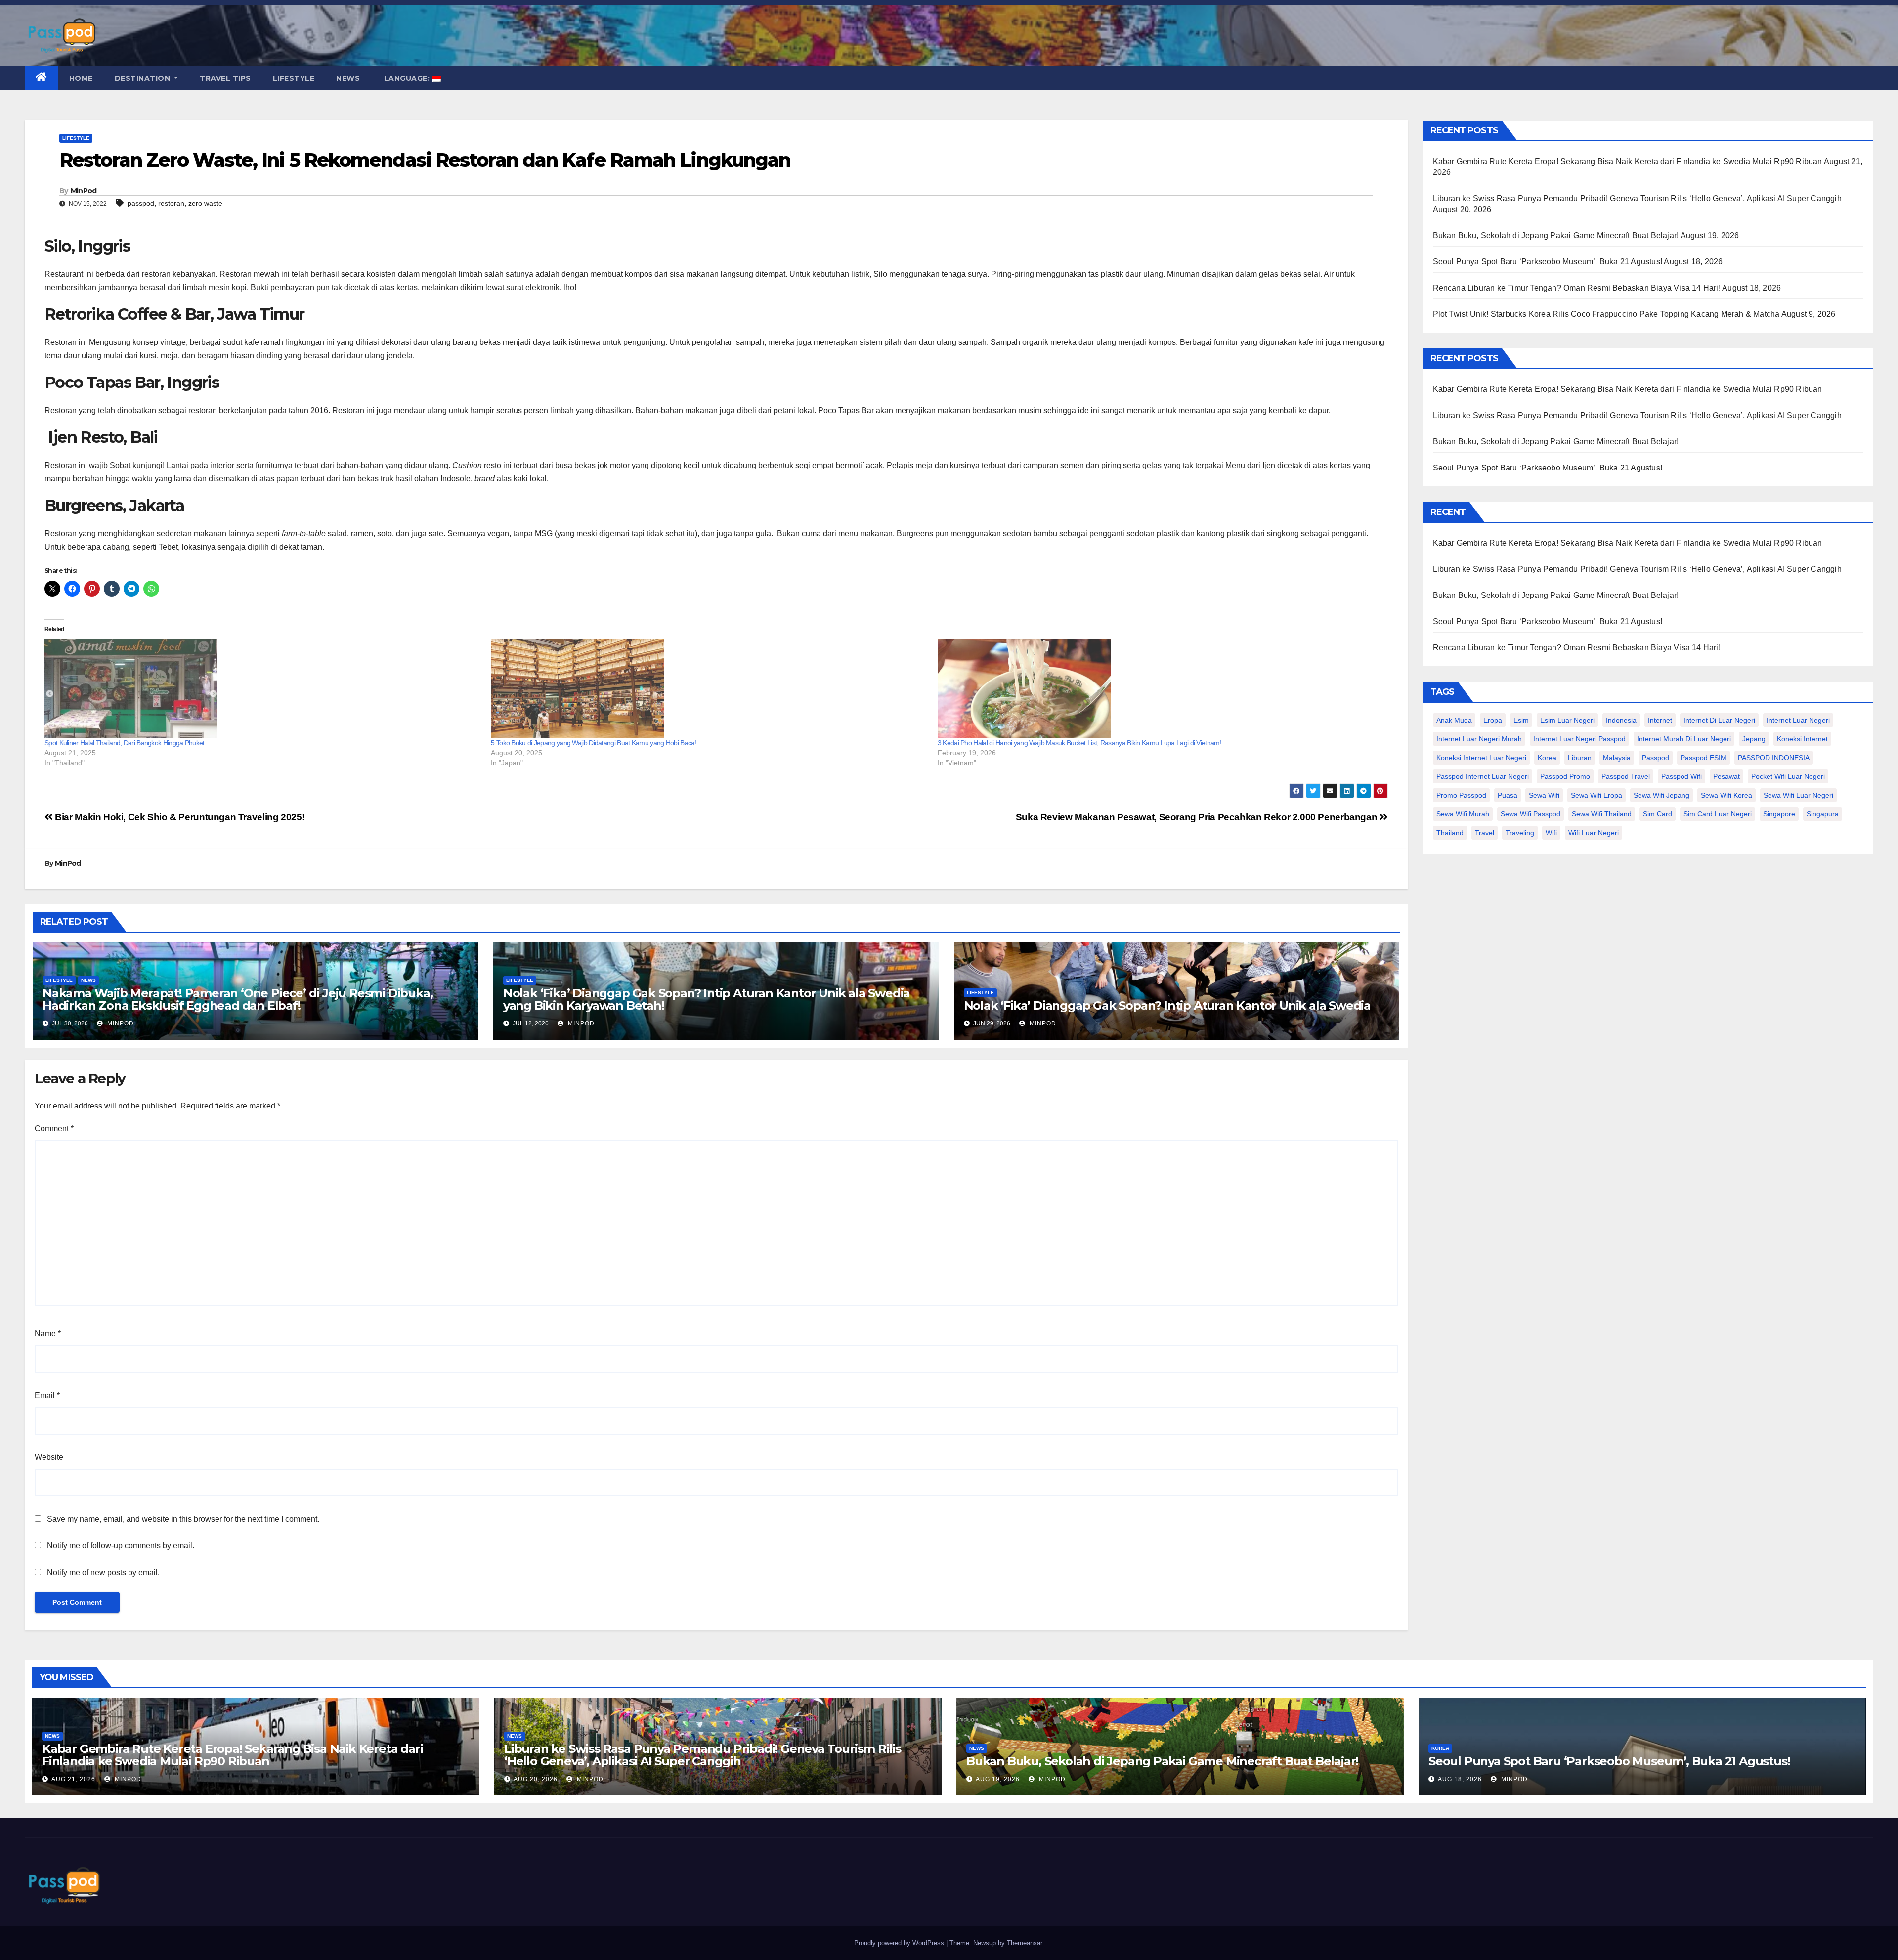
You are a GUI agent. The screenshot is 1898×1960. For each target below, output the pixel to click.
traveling (1520, 833)
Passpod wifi (1682, 776)
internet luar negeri (1798, 720)
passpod (141, 203)
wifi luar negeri (1594, 833)
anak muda (1454, 720)
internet (1660, 720)
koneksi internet (1802, 739)
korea (1547, 758)
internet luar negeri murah (1479, 739)
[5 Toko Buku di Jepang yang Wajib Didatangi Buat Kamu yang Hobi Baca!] (709, 688)
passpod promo (1565, 776)
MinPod (84, 191)
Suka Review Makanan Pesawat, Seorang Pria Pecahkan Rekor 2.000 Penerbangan (1198, 817)
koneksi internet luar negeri (1481, 758)
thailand (1450, 833)
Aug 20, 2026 (536, 1779)
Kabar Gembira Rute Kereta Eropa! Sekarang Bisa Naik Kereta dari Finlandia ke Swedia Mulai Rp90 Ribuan (1628, 161)
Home (81, 78)
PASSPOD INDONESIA (1774, 758)
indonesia (1621, 720)
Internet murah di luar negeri (1684, 739)
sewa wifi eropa (1596, 795)
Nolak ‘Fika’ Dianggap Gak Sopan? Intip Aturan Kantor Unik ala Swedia (1167, 1005)
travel (1485, 833)
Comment (54, 1129)
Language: (407, 78)
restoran (171, 203)
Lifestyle (294, 78)
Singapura (1823, 814)
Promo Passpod (1461, 795)
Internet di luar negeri (1719, 720)
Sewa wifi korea (1726, 795)
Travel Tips (225, 78)
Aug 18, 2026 (1460, 1779)
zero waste (205, 203)
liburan (1580, 758)
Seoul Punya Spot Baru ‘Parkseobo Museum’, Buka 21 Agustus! (1548, 262)
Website (49, 1457)
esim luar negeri (1567, 720)
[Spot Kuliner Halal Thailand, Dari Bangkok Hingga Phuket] (263, 688)
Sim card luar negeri (1718, 814)
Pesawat (1726, 776)
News (348, 78)
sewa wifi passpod (1531, 814)
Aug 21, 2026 (73, 1779)
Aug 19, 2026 (998, 1779)
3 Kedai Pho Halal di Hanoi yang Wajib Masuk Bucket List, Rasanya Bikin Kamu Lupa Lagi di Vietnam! (1079, 743)
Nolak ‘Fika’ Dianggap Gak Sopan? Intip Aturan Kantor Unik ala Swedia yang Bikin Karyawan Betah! (707, 999)
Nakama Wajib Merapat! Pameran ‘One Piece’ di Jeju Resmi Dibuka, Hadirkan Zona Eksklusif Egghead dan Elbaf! (237, 999)
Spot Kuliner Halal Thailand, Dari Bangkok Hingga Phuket (125, 743)
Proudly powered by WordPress (900, 1943)
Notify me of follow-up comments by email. (121, 1546)
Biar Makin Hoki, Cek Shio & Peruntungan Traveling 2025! (179, 817)
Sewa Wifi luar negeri (1798, 795)
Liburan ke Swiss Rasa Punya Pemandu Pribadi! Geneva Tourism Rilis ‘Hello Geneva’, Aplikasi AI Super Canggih (1637, 198)
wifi (1551, 833)
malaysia (1617, 758)
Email (47, 1395)
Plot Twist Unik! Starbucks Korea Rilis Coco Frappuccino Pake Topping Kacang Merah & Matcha (1606, 314)
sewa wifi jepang (1661, 795)
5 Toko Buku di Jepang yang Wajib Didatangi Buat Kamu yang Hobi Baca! (593, 743)
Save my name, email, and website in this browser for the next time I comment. (183, 1519)
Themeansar (1024, 1943)
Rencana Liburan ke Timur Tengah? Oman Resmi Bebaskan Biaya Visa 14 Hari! (1577, 288)
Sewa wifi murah (1463, 814)
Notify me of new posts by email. (103, 1572)
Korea (1440, 1748)
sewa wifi (1544, 795)
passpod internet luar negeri (1483, 776)
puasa (1508, 795)
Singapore (1779, 814)
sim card (1658, 814)
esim (1521, 720)
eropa (1493, 720)
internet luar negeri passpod (1579, 739)
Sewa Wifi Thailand (1602, 814)
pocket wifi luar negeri (1788, 776)
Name (48, 1334)
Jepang (1754, 739)
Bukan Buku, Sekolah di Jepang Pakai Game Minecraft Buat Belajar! (1556, 235)
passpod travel (1626, 776)
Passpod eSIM (1704, 758)
